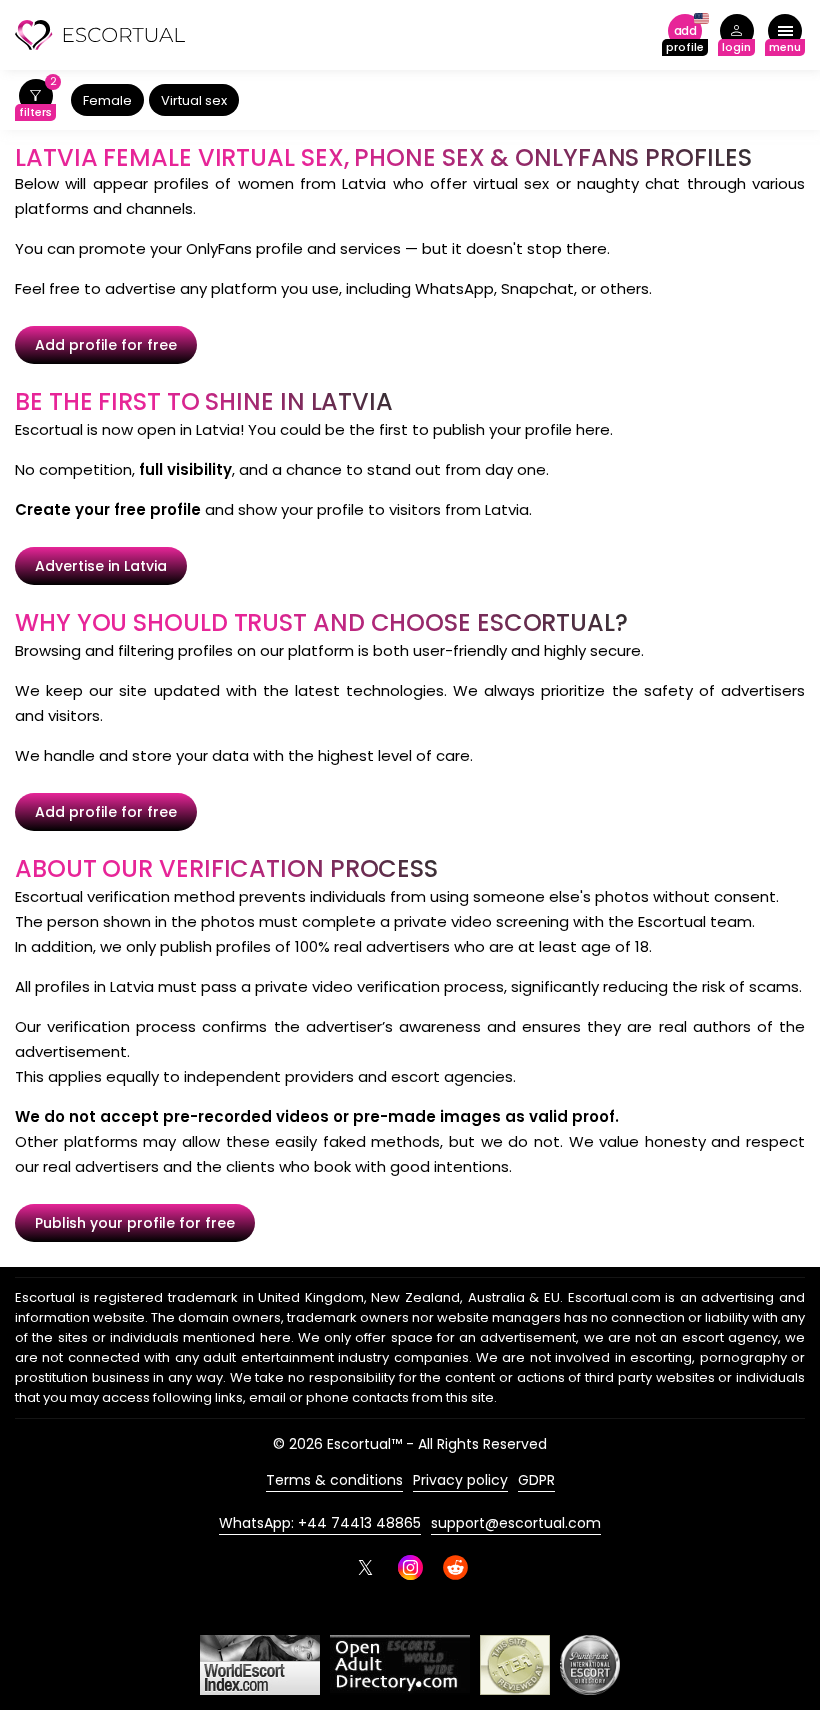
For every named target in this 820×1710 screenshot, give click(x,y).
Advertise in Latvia (101, 566)
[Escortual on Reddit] (455, 1567)
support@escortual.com (516, 1523)
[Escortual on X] (365, 1567)
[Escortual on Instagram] (410, 1567)
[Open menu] (785, 35)
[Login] (736, 35)
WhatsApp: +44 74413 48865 (320, 1523)
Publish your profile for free (135, 1223)
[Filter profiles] (35, 100)
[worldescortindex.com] (260, 1665)
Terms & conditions (334, 1480)
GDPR (536, 1480)
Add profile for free (106, 345)
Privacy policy (460, 1480)
